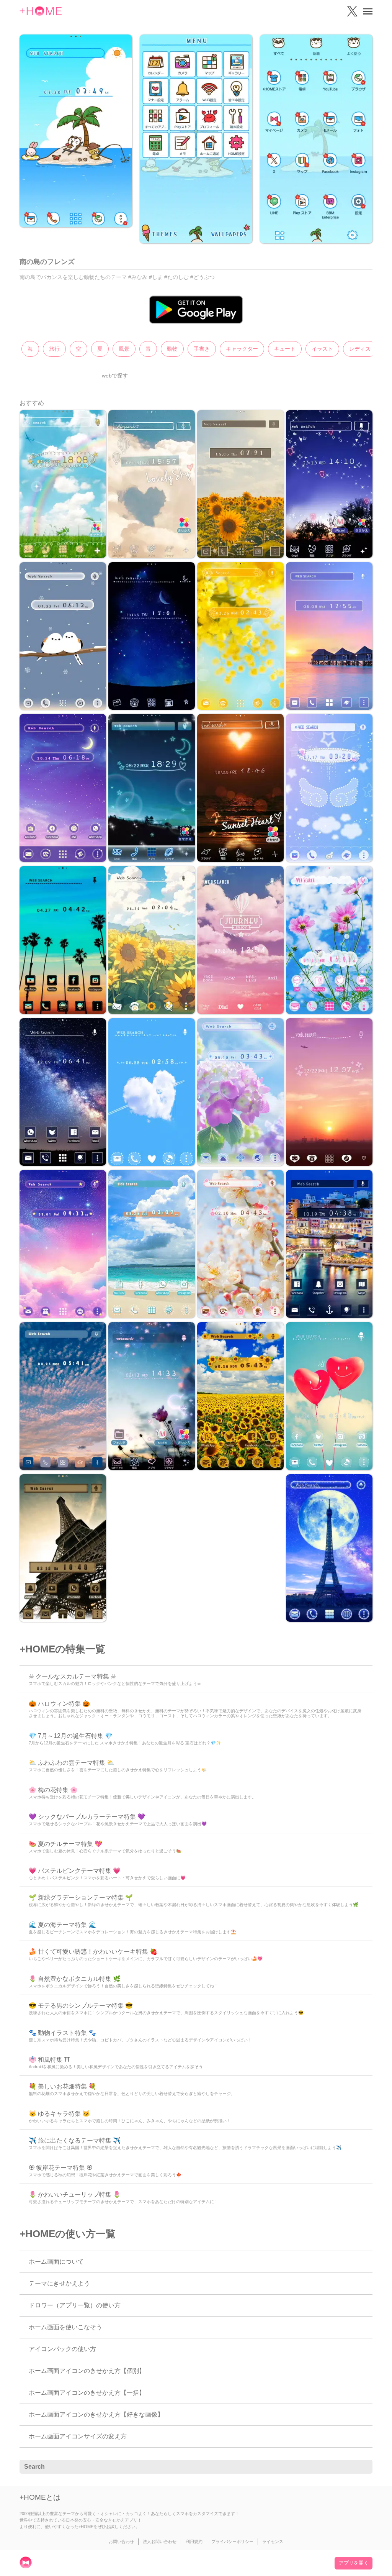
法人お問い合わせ (160, 2542)
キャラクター (242, 349)
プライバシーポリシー (232, 2542)
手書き (202, 349)
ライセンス (273, 2542)
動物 (172, 349)
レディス (360, 349)
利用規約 (194, 2542)
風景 (124, 349)
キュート (285, 349)
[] (363, 2467)
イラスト (322, 349)
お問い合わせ (121, 2542)
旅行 (54, 349)
